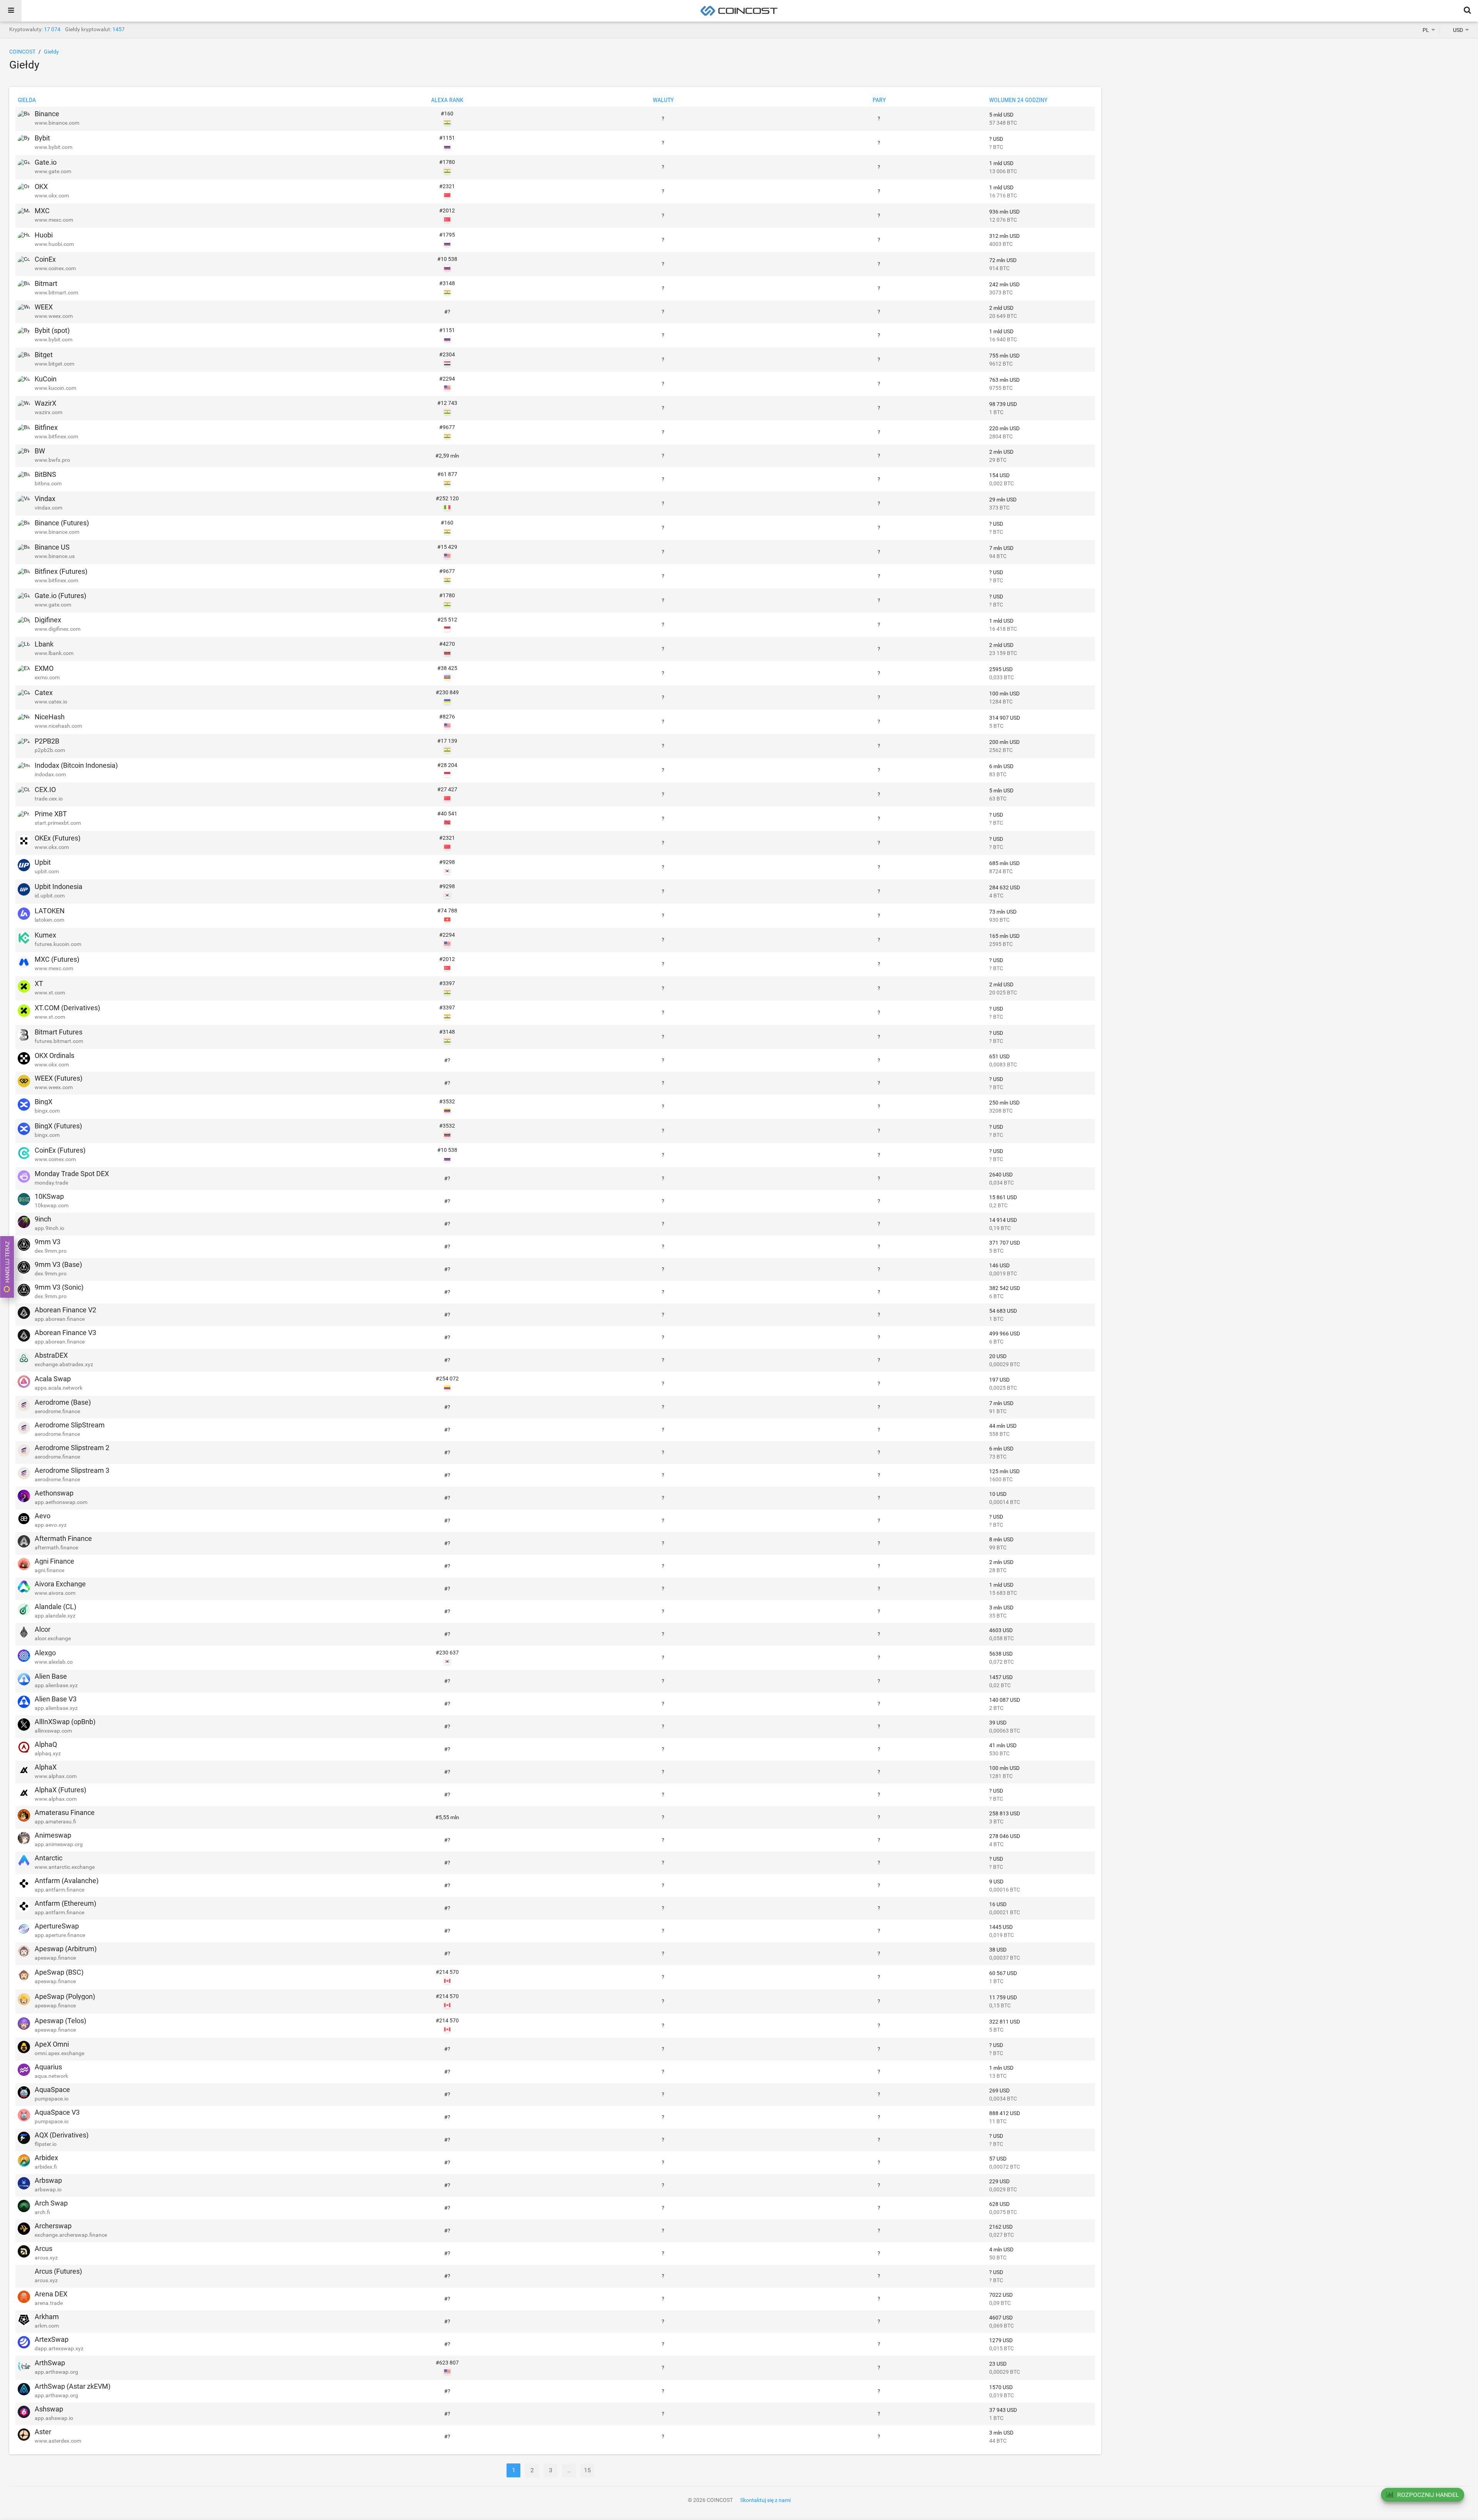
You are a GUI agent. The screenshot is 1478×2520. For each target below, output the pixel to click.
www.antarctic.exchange (65, 1867)
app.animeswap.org (59, 1844)
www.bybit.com (54, 147)
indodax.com (50, 774)
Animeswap (53, 1835)
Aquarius (48, 2067)
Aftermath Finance (63, 1538)
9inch (43, 1219)
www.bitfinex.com (56, 436)
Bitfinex (46, 427)
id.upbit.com (50, 896)
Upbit (43, 862)
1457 (119, 29)
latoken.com (49, 920)
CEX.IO (45, 790)
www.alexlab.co (54, 1662)
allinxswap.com (53, 1731)
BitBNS (45, 474)
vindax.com (48, 508)
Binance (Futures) (62, 523)
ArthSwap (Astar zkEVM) (73, 2386)
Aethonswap (54, 1493)
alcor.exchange (53, 1638)
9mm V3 (48, 1242)
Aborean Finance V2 (65, 1310)
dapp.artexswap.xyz (59, 2348)
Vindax (45, 499)
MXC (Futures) (57, 959)
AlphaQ (46, 1744)
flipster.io (46, 2144)
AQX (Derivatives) (62, 2135)
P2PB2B (47, 741)
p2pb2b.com (50, 750)
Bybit (42, 138)
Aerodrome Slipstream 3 (72, 1470)
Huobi (44, 235)
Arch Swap (51, 2203)
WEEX (44, 307)
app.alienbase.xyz (56, 1685)
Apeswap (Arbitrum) (66, 1949)
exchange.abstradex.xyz (64, 1364)
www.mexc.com (54, 220)
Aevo (43, 1516)
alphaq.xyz (48, 1753)
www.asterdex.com (58, 2441)
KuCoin (46, 379)
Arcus (43, 2248)
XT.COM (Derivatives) (67, 1008)
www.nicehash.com (58, 726)
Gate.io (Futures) (60, 596)
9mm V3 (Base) (58, 1264)
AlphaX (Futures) (60, 1790)
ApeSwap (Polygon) (65, 1996)
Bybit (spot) (52, 330)
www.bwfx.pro (52, 460)
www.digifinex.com (58, 629)
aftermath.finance (56, 1547)
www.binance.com (57, 123)
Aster (43, 2432)
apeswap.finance (55, 1958)
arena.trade (49, 2303)
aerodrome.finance (57, 1411)
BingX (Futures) (58, 1126)
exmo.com (47, 677)
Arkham (47, 2317)
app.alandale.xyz (55, 1616)
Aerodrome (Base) (63, 1402)
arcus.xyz (46, 2258)
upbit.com (47, 871)
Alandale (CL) (55, 1607)
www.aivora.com (55, 1593)
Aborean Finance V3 (65, 1333)
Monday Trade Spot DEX (72, 1174)
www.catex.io (51, 702)
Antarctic (48, 1858)
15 (587, 2470)
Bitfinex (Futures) (61, 571)
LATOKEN (50, 911)
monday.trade (51, 1183)
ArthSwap (50, 2363)
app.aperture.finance (60, 1935)
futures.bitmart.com (59, 1041)
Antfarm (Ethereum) (65, 1903)
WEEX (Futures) (59, 1078)
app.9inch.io (49, 1228)
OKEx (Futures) (58, 838)
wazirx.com (48, 412)
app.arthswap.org (56, 2372)
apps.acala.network (59, 1388)
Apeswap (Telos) (60, 2021)
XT (39, 983)
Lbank (44, 644)
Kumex (45, 935)
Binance (47, 114)
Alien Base (51, 1676)
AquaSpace (52, 2090)
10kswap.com (52, 1205)
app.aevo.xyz (51, 1525)
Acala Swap (53, 1379)
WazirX (45, 403)
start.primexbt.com (58, 823)
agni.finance (49, 1570)
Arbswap (48, 2180)
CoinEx (45, 259)
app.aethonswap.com (61, 1502)
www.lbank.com (54, 653)
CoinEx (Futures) (60, 1150)
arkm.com (47, 2326)
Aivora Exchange (60, 1584)
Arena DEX (51, 2294)
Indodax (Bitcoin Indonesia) (76, 765)
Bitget (44, 355)
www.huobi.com (54, 244)
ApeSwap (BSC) (59, 1972)
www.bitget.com (54, 364)
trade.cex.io (49, 799)
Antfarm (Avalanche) (67, 1881)
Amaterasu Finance (65, 1812)
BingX (43, 1102)
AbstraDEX (51, 1355)
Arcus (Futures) (58, 2271)
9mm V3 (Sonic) (59, 1287)
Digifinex (48, 620)
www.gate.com (53, 171)
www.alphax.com (56, 1776)
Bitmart (46, 283)
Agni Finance (54, 1561)
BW (40, 451)
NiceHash (50, 717)
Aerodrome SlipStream (70, 1425)
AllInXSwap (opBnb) (65, 1722)
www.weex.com (54, 316)
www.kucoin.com (55, 388)
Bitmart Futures (59, 1032)
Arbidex (46, 2158)
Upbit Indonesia (59, 887)
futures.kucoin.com (58, 944)
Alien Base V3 (56, 1699)
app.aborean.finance (60, 1319)
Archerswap (53, 2226)
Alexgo (45, 1653)
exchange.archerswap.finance (71, 2235)
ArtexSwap (52, 2339)
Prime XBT (51, 814)
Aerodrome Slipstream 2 (72, 1448)
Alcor (43, 1629)
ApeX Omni (52, 2044)
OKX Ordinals (54, 1055)
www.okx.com (52, 196)
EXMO (44, 668)
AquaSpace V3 (57, 2112)
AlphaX (46, 1767)
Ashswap (49, 2409)
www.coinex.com (55, 268)
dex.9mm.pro (51, 1251)
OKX (41, 186)
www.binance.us (55, 556)
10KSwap (49, 1196)
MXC (42, 211)
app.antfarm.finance (59, 1890)
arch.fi (42, 2212)
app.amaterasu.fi (55, 1821)
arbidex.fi (46, 2167)
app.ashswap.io (54, 2418)
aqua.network (51, 2076)
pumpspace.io (52, 2099)
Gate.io (46, 162)
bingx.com (47, 1111)
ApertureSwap (57, 1926)
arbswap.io (48, 2189)
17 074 (52, 29)
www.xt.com (50, 993)
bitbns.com (48, 483)
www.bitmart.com (56, 292)
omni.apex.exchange (59, 2053)
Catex (44, 693)
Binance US (52, 547)
